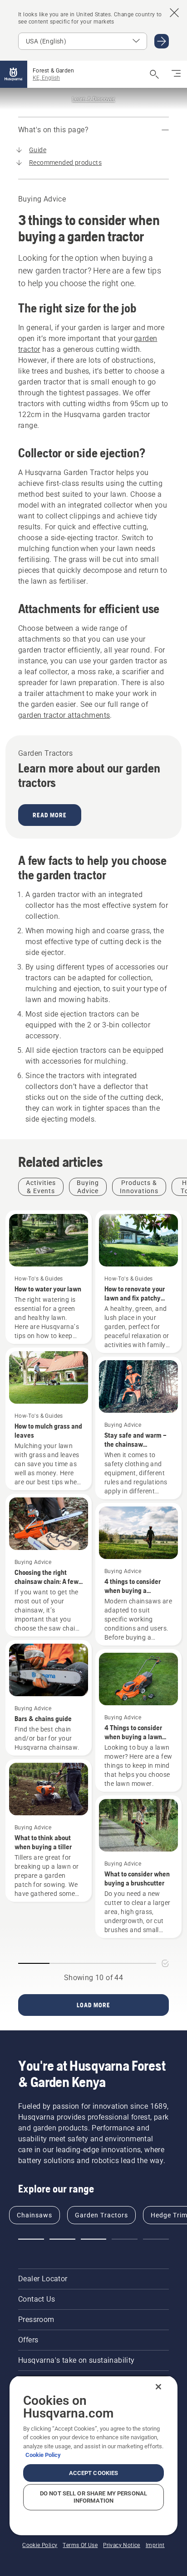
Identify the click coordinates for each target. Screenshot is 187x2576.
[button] (31, 2239)
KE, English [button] (46, 78)
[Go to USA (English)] (162, 41)
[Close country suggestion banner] (174, 13)
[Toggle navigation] (176, 74)
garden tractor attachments (64, 715)
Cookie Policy (43, 2455)
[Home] (14, 74)
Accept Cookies (94, 2473)
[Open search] (154, 74)
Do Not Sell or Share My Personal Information (93, 2497)
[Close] (158, 2387)
